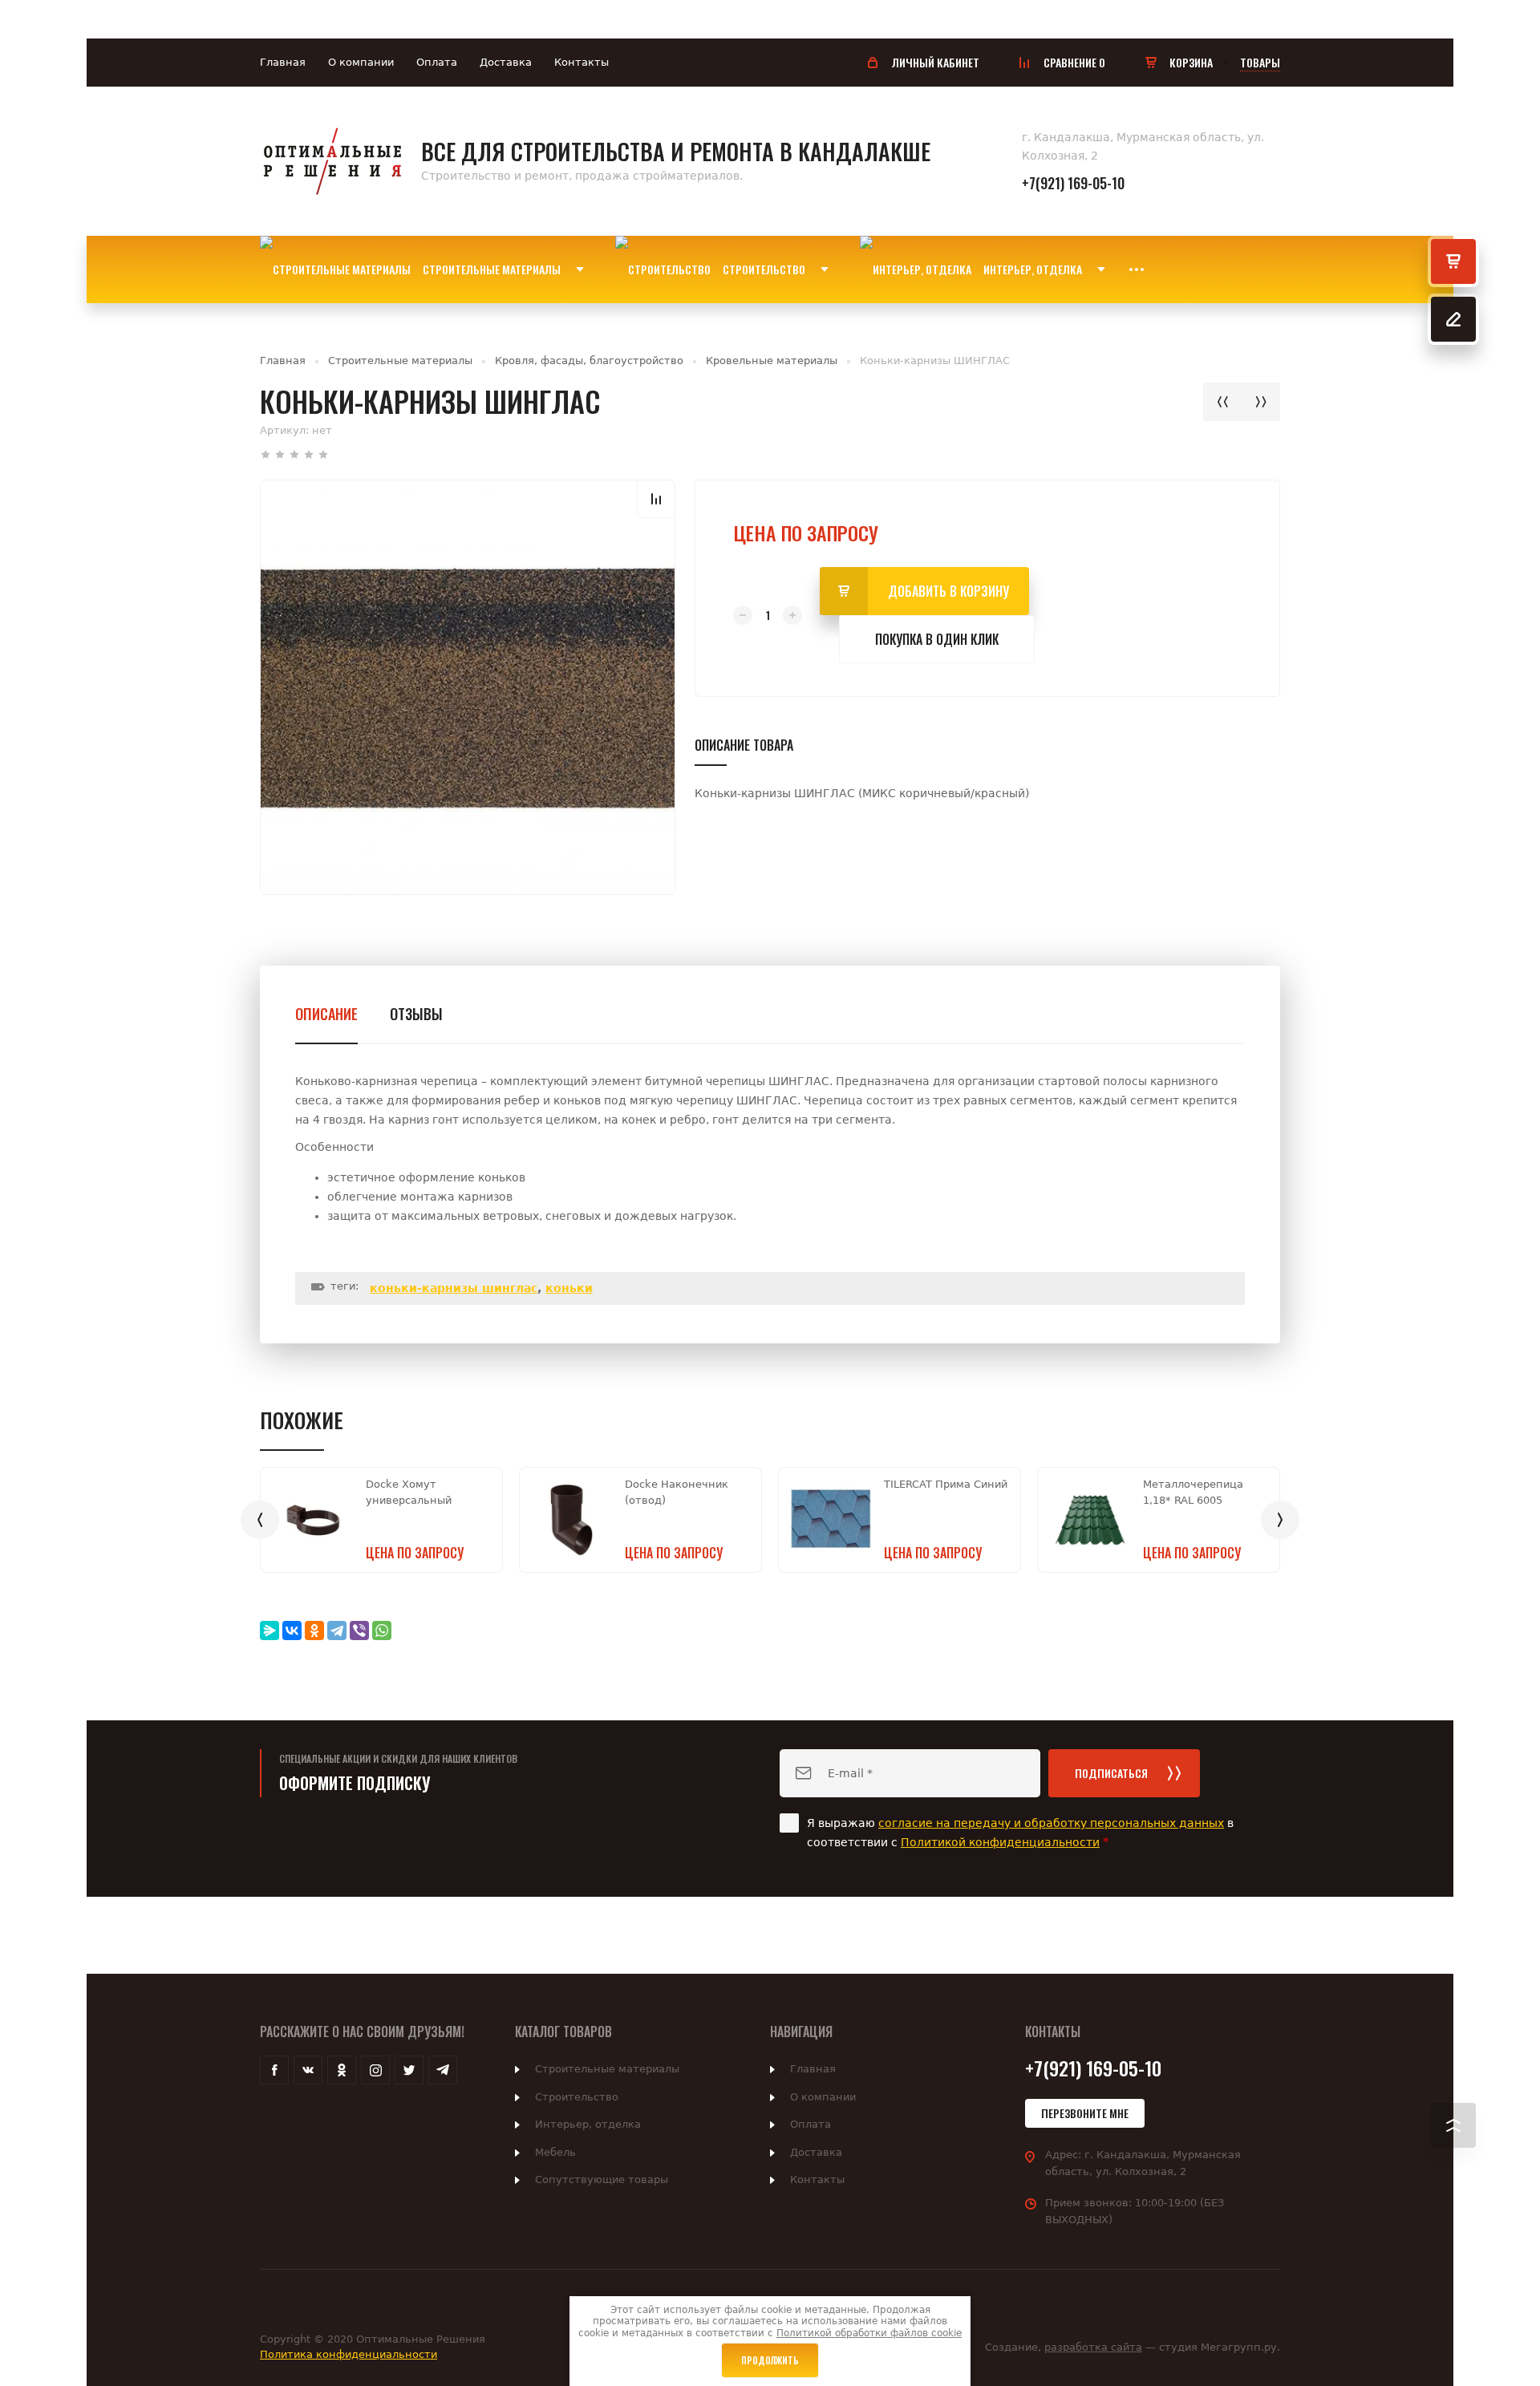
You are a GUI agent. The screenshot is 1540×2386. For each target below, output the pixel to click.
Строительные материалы (400, 361)
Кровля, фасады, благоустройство (589, 361)
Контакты (582, 62)
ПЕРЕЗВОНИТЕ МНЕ (1085, 2113)
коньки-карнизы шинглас (454, 1288)
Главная (283, 62)
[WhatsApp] (382, 1631)
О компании (361, 62)
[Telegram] (337, 1631)
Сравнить (656, 499)
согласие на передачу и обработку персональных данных (1051, 1823)
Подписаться (1111, 1773)
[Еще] (1137, 269)
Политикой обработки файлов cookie (869, 2333)
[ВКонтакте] (292, 1631)
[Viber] (359, 1631)
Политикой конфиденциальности (1000, 1842)
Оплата (437, 62)
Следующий (1261, 402)
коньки (569, 1288)
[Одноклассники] (314, 1631)
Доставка (506, 62)
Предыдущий (1222, 402)
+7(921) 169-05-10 (1073, 183)
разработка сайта (1093, 2347)
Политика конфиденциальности (349, 2354)
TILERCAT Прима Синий (946, 1484)
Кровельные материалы (772, 361)
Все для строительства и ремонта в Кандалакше (676, 151)
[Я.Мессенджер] (269, 1631)
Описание (326, 1014)
